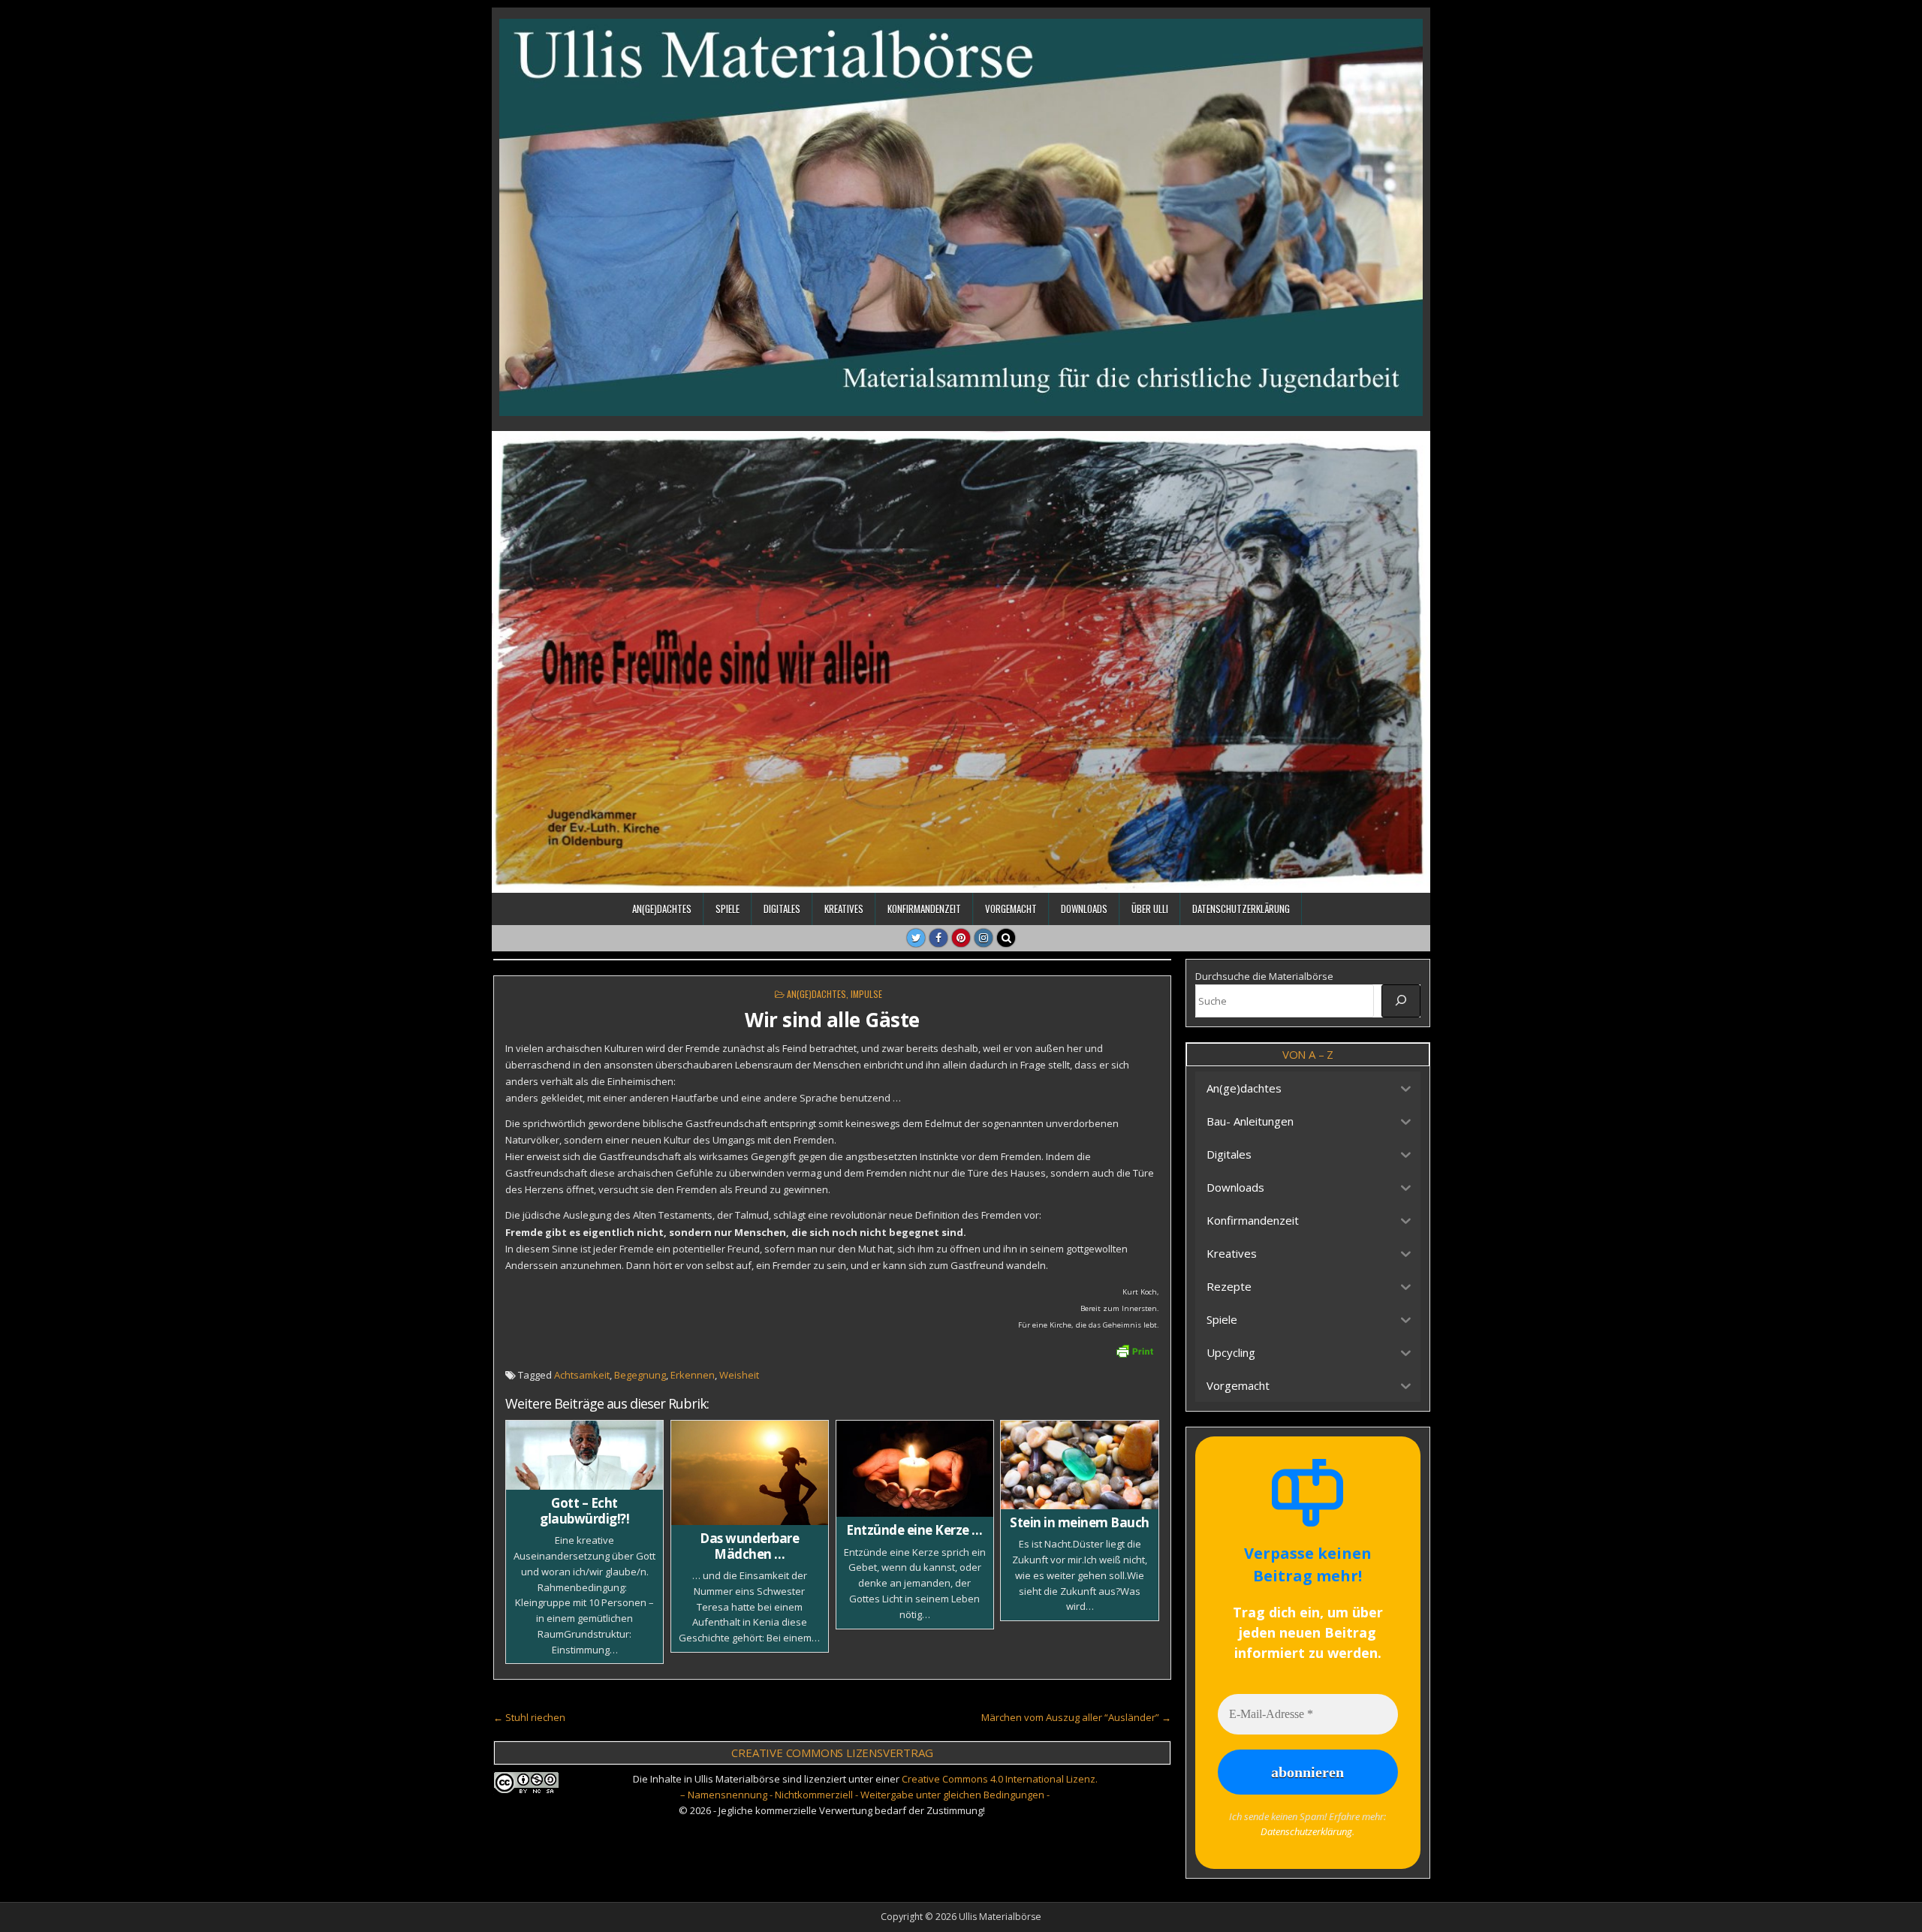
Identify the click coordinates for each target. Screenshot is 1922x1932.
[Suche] (1401, 1001)
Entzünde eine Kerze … (914, 1530)
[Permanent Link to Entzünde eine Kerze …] (915, 1469)
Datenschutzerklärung (1241, 909)
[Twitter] (916, 938)
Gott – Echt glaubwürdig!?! (584, 1510)
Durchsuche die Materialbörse (1264, 976)
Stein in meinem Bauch (1080, 1522)
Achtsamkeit (582, 1375)
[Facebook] (938, 938)
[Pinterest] (961, 938)
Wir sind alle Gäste (832, 1020)
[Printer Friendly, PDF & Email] (1134, 1350)
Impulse (866, 994)
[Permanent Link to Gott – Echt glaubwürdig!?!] (584, 1455)
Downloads (1084, 909)
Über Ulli (1150, 909)
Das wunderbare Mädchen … (749, 1546)
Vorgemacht (1011, 909)
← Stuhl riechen (529, 1717)
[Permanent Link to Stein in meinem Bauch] (1079, 1465)
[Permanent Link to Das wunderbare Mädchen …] (750, 1473)
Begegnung (640, 1375)
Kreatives (844, 909)
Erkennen (693, 1375)
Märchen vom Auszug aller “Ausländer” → (1076, 1717)
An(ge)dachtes (662, 909)
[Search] (1006, 938)
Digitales (782, 909)
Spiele (728, 909)
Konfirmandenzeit (924, 909)
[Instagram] (984, 938)
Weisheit (739, 1375)
